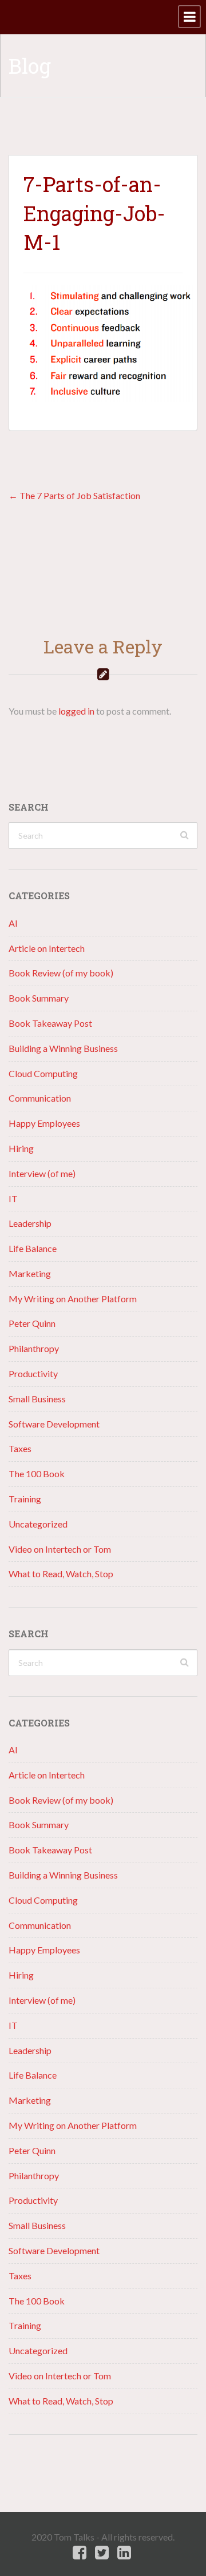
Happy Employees (44, 1123)
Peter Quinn (32, 1323)
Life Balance (33, 1248)
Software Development (54, 1424)
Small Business (37, 1399)
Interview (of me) (42, 1173)
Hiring (21, 1148)
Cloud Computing (43, 1073)
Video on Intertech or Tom (60, 1549)
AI (13, 923)
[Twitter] (102, 2553)
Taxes (20, 1448)
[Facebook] (80, 2553)
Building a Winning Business (63, 1048)
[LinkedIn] (124, 2553)
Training (25, 1499)
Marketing (30, 1273)
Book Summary (39, 998)
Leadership (30, 1223)
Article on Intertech (47, 948)
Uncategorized (38, 1524)
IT (13, 1199)
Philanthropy (34, 1348)
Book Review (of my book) (61, 973)
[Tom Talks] (9, 17)
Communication (40, 1098)
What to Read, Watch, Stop (61, 1574)
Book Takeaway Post (50, 1023)
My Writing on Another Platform (73, 1299)
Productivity (33, 1373)
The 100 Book (37, 1474)
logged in (76, 711)
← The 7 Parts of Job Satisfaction (74, 495)
